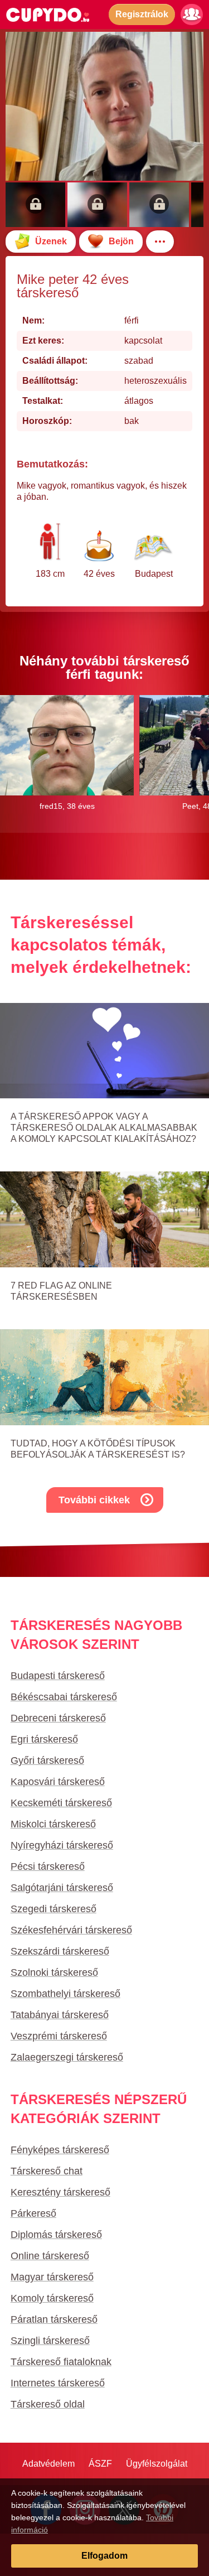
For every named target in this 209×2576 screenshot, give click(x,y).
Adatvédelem (48, 2464)
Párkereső (33, 2213)
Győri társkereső (47, 1760)
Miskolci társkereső (53, 1824)
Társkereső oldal (48, 2404)
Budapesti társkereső (58, 1676)
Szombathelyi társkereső (65, 1994)
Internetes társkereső (58, 2383)
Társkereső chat (47, 2171)
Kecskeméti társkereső (61, 1803)
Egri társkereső (44, 1739)
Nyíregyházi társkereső (62, 1845)
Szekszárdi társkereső (60, 1951)
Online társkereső (50, 2256)
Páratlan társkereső (54, 2319)
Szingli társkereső (50, 2341)
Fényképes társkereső (60, 2150)
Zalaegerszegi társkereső (67, 2057)
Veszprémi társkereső (59, 2036)
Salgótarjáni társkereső (62, 1888)
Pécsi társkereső (48, 1866)
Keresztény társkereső (60, 2192)
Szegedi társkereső (54, 1909)
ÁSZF (100, 2464)
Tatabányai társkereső (60, 2015)
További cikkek (94, 1500)
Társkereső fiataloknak (61, 2362)
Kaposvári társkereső (58, 1782)
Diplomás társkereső (56, 2235)
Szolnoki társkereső (54, 1972)
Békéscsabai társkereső (64, 1697)
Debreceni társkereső (58, 1718)
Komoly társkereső (52, 2298)
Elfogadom (104, 2556)
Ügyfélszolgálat (157, 2464)
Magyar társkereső (52, 2277)
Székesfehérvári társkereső (71, 1930)
